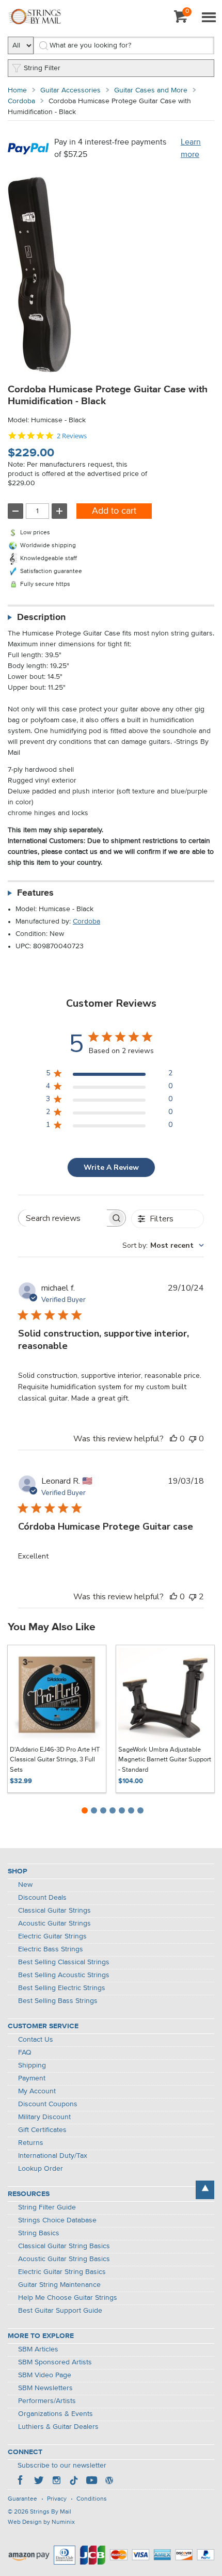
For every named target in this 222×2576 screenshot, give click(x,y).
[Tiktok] (74, 2482)
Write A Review (111, 1167)
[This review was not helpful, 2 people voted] (193, 1597)
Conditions (92, 2499)
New (25, 1885)
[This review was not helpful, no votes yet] (193, 1439)
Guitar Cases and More (151, 90)
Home (17, 90)
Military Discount (44, 2117)
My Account (37, 2091)
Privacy (57, 2499)
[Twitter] (39, 2482)
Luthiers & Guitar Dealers (58, 2427)
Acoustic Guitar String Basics (64, 2259)
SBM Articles (38, 2349)
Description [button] (41, 617)
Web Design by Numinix (41, 2522)
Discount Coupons (48, 2104)
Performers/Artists (47, 2401)
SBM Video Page (45, 2375)
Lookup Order (41, 2169)
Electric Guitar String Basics (62, 2272)
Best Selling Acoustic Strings (64, 1975)
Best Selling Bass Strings (58, 2001)
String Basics (39, 2233)
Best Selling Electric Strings (62, 1988)
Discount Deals (42, 1898)
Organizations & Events (55, 2414)
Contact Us (36, 2040)
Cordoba (21, 101)
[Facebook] (21, 2482)
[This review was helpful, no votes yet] (173, 1439)
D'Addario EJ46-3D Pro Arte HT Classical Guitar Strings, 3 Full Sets (55, 1760)
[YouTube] (91, 2482)
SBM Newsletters (45, 2388)
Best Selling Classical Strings (64, 1962)
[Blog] (109, 2482)
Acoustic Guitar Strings (54, 1923)
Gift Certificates (42, 2130)
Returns (31, 2143)
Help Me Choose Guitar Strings (68, 2298)
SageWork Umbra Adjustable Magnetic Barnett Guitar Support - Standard (165, 1760)
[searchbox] (63, 1218)
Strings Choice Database (57, 2220)
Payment (32, 2078)
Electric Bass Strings (51, 1949)
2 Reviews (72, 436)
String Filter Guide (47, 2207)
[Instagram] (56, 2482)
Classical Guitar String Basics (64, 2246)
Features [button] (35, 893)
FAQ (25, 2053)
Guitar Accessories (70, 90)
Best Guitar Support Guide (60, 2311)
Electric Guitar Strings (52, 1936)
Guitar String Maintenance (59, 2285)
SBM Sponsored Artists (55, 2362)
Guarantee (22, 2499)
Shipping (32, 2065)
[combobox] (163, 1245)
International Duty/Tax (53, 2156)
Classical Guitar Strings (54, 1911)
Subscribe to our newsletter (62, 2466)
